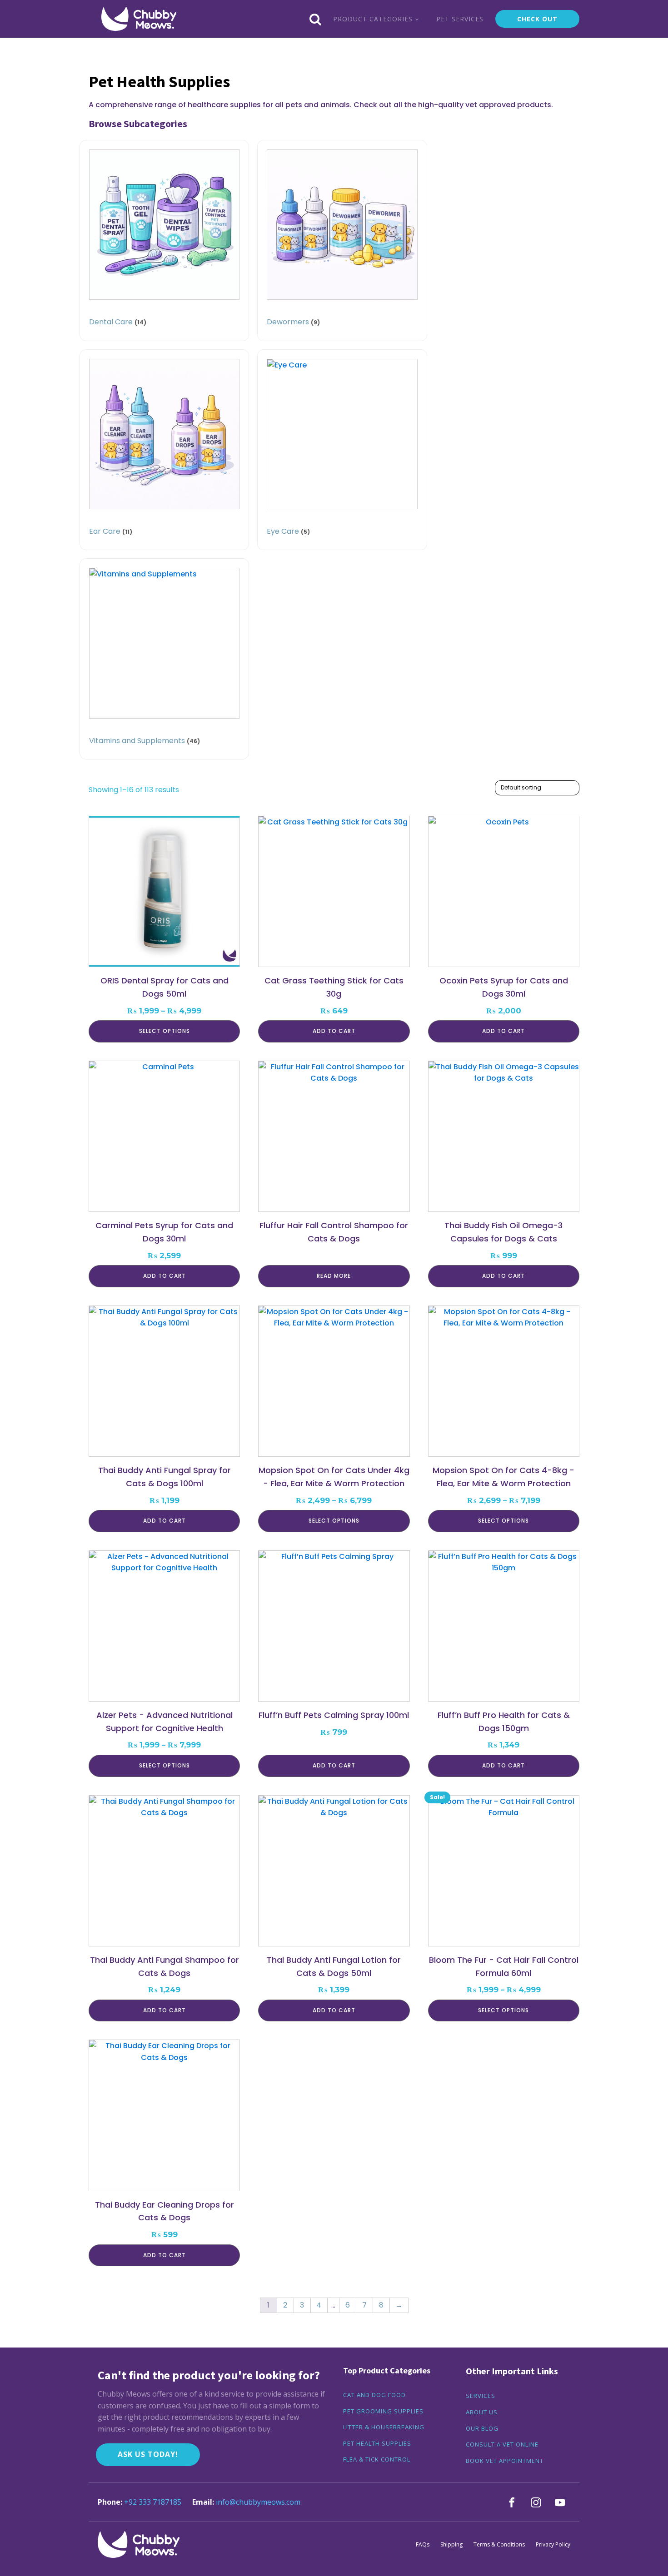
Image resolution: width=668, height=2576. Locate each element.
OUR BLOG (482, 2429)
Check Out (537, 19)
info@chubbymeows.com (258, 2502)
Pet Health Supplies (377, 2444)
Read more (334, 1276)
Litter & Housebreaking (384, 2427)
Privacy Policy (553, 2544)
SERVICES (481, 2396)
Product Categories (373, 19)
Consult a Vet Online (502, 2445)
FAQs (423, 2544)
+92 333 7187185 (153, 2502)
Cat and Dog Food (374, 2395)
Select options (165, 1031)
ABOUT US (482, 2412)
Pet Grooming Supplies (383, 2412)
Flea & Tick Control (377, 2460)
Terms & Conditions (499, 2544)
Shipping (451, 2544)
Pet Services (460, 19)
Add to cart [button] (334, 1031)
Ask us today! (148, 2454)
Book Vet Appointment (505, 2461)
